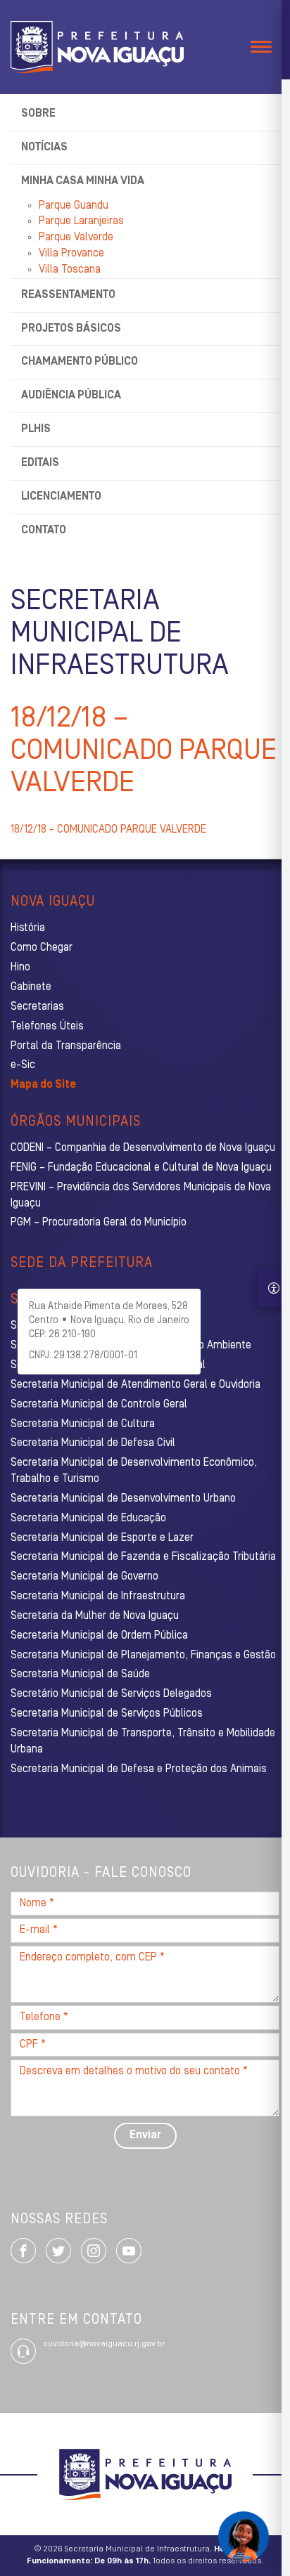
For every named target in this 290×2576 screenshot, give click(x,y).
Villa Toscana (70, 270)
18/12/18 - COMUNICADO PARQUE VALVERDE (108, 830)
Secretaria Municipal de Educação (88, 1518)
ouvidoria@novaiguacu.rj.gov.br (104, 2344)
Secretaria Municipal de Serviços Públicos (107, 1714)
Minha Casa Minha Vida (83, 181)
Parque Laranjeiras (81, 221)
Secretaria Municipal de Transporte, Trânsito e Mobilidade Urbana (143, 1742)
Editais (40, 463)
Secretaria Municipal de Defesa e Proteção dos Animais (139, 1769)
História (28, 928)
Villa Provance (71, 254)
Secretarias (37, 1007)
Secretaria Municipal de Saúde (80, 1674)
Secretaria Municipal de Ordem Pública (99, 1636)
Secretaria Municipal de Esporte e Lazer (102, 1538)
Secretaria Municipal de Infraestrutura (98, 1596)
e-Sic (23, 1065)
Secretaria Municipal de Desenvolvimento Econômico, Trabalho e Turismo (134, 1471)
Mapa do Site (43, 1085)
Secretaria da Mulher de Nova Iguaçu (95, 1616)
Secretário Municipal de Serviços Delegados (111, 1694)
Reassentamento (68, 295)
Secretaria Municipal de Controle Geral (99, 1405)
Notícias (44, 148)
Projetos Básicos (71, 329)
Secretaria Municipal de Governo (84, 1577)
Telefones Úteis (47, 1027)
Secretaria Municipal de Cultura (83, 1424)
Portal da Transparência (66, 1046)
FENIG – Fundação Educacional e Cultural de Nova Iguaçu (141, 1168)
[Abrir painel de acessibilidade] (274, 1288)
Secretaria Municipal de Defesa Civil (93, 1443)
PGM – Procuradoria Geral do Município (99, 1223)
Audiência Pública (71, 396)
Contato (44, 531)
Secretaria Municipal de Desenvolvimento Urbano (123, 1499)
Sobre (38, 114)
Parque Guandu (74, 206)
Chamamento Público (80, 362)
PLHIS (36, 429)
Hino (20, 968)
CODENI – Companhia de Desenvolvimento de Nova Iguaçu (143, 1148)
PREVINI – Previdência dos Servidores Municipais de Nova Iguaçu (141, 1196)
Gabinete (31, 987)
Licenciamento (61, 497)
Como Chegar (42, 948)
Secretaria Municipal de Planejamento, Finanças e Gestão (143, 1655)
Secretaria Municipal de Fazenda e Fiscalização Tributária (143, 1557)
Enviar (145, 2135)
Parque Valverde (76, 238)
